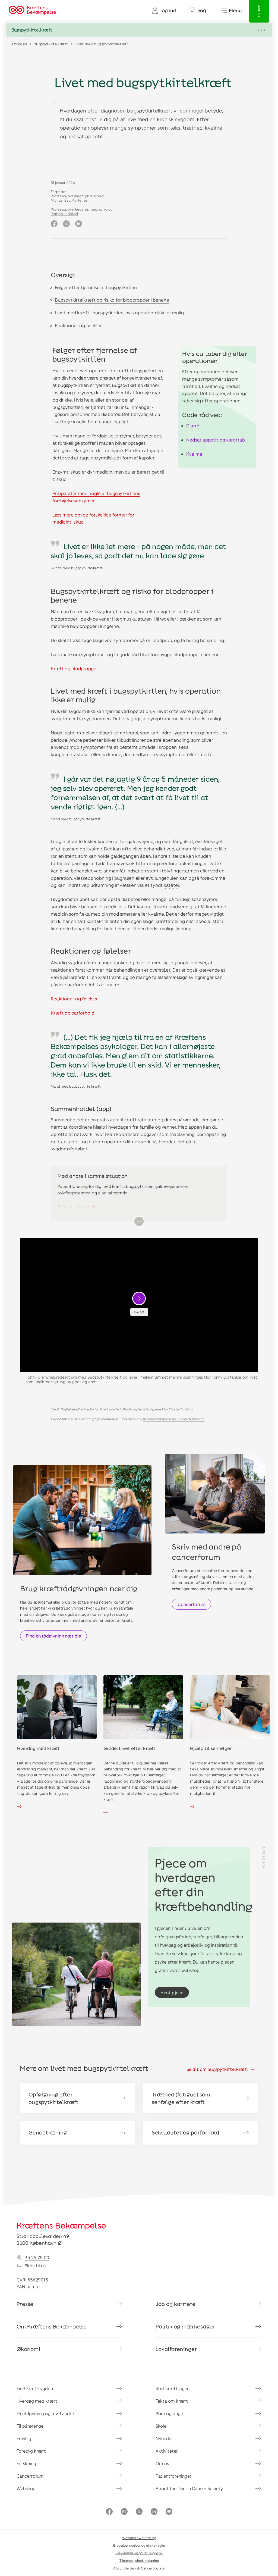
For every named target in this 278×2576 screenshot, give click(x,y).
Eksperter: (59, 192)
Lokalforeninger (176, 2349)
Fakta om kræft (172, 2401)
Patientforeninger (173, 2476)
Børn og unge (169, 2413)
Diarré (193, 425)
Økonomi (28, 2349)
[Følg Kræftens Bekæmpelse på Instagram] (124, 2512)
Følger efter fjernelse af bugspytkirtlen (96, 287)
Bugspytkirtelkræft (51, 44)
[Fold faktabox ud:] (139, 1221)
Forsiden (19, 44)
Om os (162, 2463)
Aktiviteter (167, 2451)
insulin (59, 392)
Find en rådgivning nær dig (53, 1636)
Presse (25, 2304)
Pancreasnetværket (77, 1206)
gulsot (187, 841)
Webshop (26, 2488)
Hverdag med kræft (37, 2401)
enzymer (83, 392)
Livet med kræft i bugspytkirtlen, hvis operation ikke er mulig (119, 312)
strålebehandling (171, 740)
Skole (161, 2426)
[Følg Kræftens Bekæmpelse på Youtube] (169, 2512)
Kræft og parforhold (72, 1013)
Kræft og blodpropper (74, 668)
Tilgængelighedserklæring (139, 2561)
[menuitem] (162, 10)
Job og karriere (176, 2304)
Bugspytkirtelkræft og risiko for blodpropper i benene (112, 300)
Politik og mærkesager (185, 2326)
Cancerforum (192, 1604)
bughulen (124, 878)
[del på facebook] (54, 224)
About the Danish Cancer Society (189, 2488)
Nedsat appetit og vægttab (216, 440)
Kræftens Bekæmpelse (61, 2225)
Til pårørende (30, 2426)
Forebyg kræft (31, 2451)
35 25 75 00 (37, 2257)
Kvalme (194, 454)
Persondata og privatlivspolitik (139, 2553)
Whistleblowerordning (139, 2538)
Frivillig (24, 2438)
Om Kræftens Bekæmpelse (52, 2326)
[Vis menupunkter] (139, 30)
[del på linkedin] (79, 224)
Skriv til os (35, 2266)
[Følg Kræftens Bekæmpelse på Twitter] (139, 2512)
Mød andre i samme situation (93, 1176)
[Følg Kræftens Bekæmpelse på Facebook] (109, 2512)
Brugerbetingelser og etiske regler (139, 2545)
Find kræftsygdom (36, 2388)
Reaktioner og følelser (78, 325)
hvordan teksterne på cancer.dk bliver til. (174, 1419)
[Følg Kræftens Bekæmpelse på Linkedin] (154, 2512)
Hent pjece (172, 1993)
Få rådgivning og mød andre (45, 2413)
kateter (171, 885)
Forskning (26, 2463)
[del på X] (66, 224)
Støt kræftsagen (173, 2388)
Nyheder (164, 2438)
